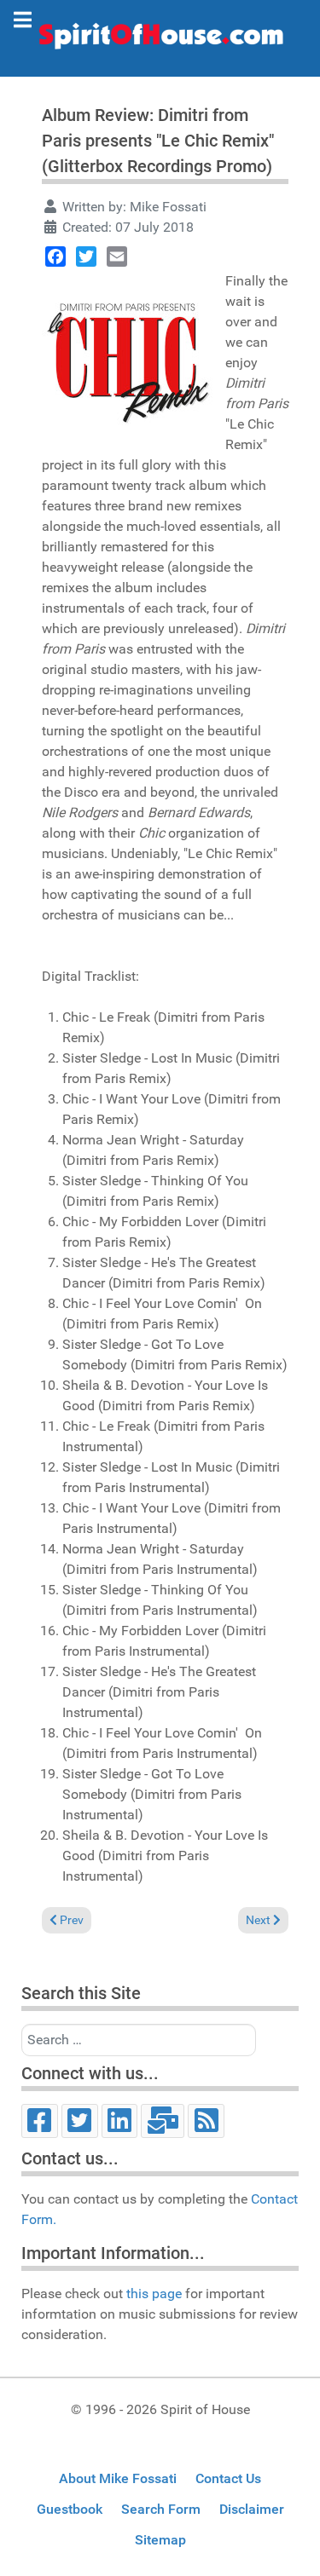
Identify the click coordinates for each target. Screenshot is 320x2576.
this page (154, 2294)
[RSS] (206, 2121)
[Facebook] (55, 256)
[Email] (117, 256)
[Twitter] (86, 256)
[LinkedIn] (120, 2121)
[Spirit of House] (160, 40)
